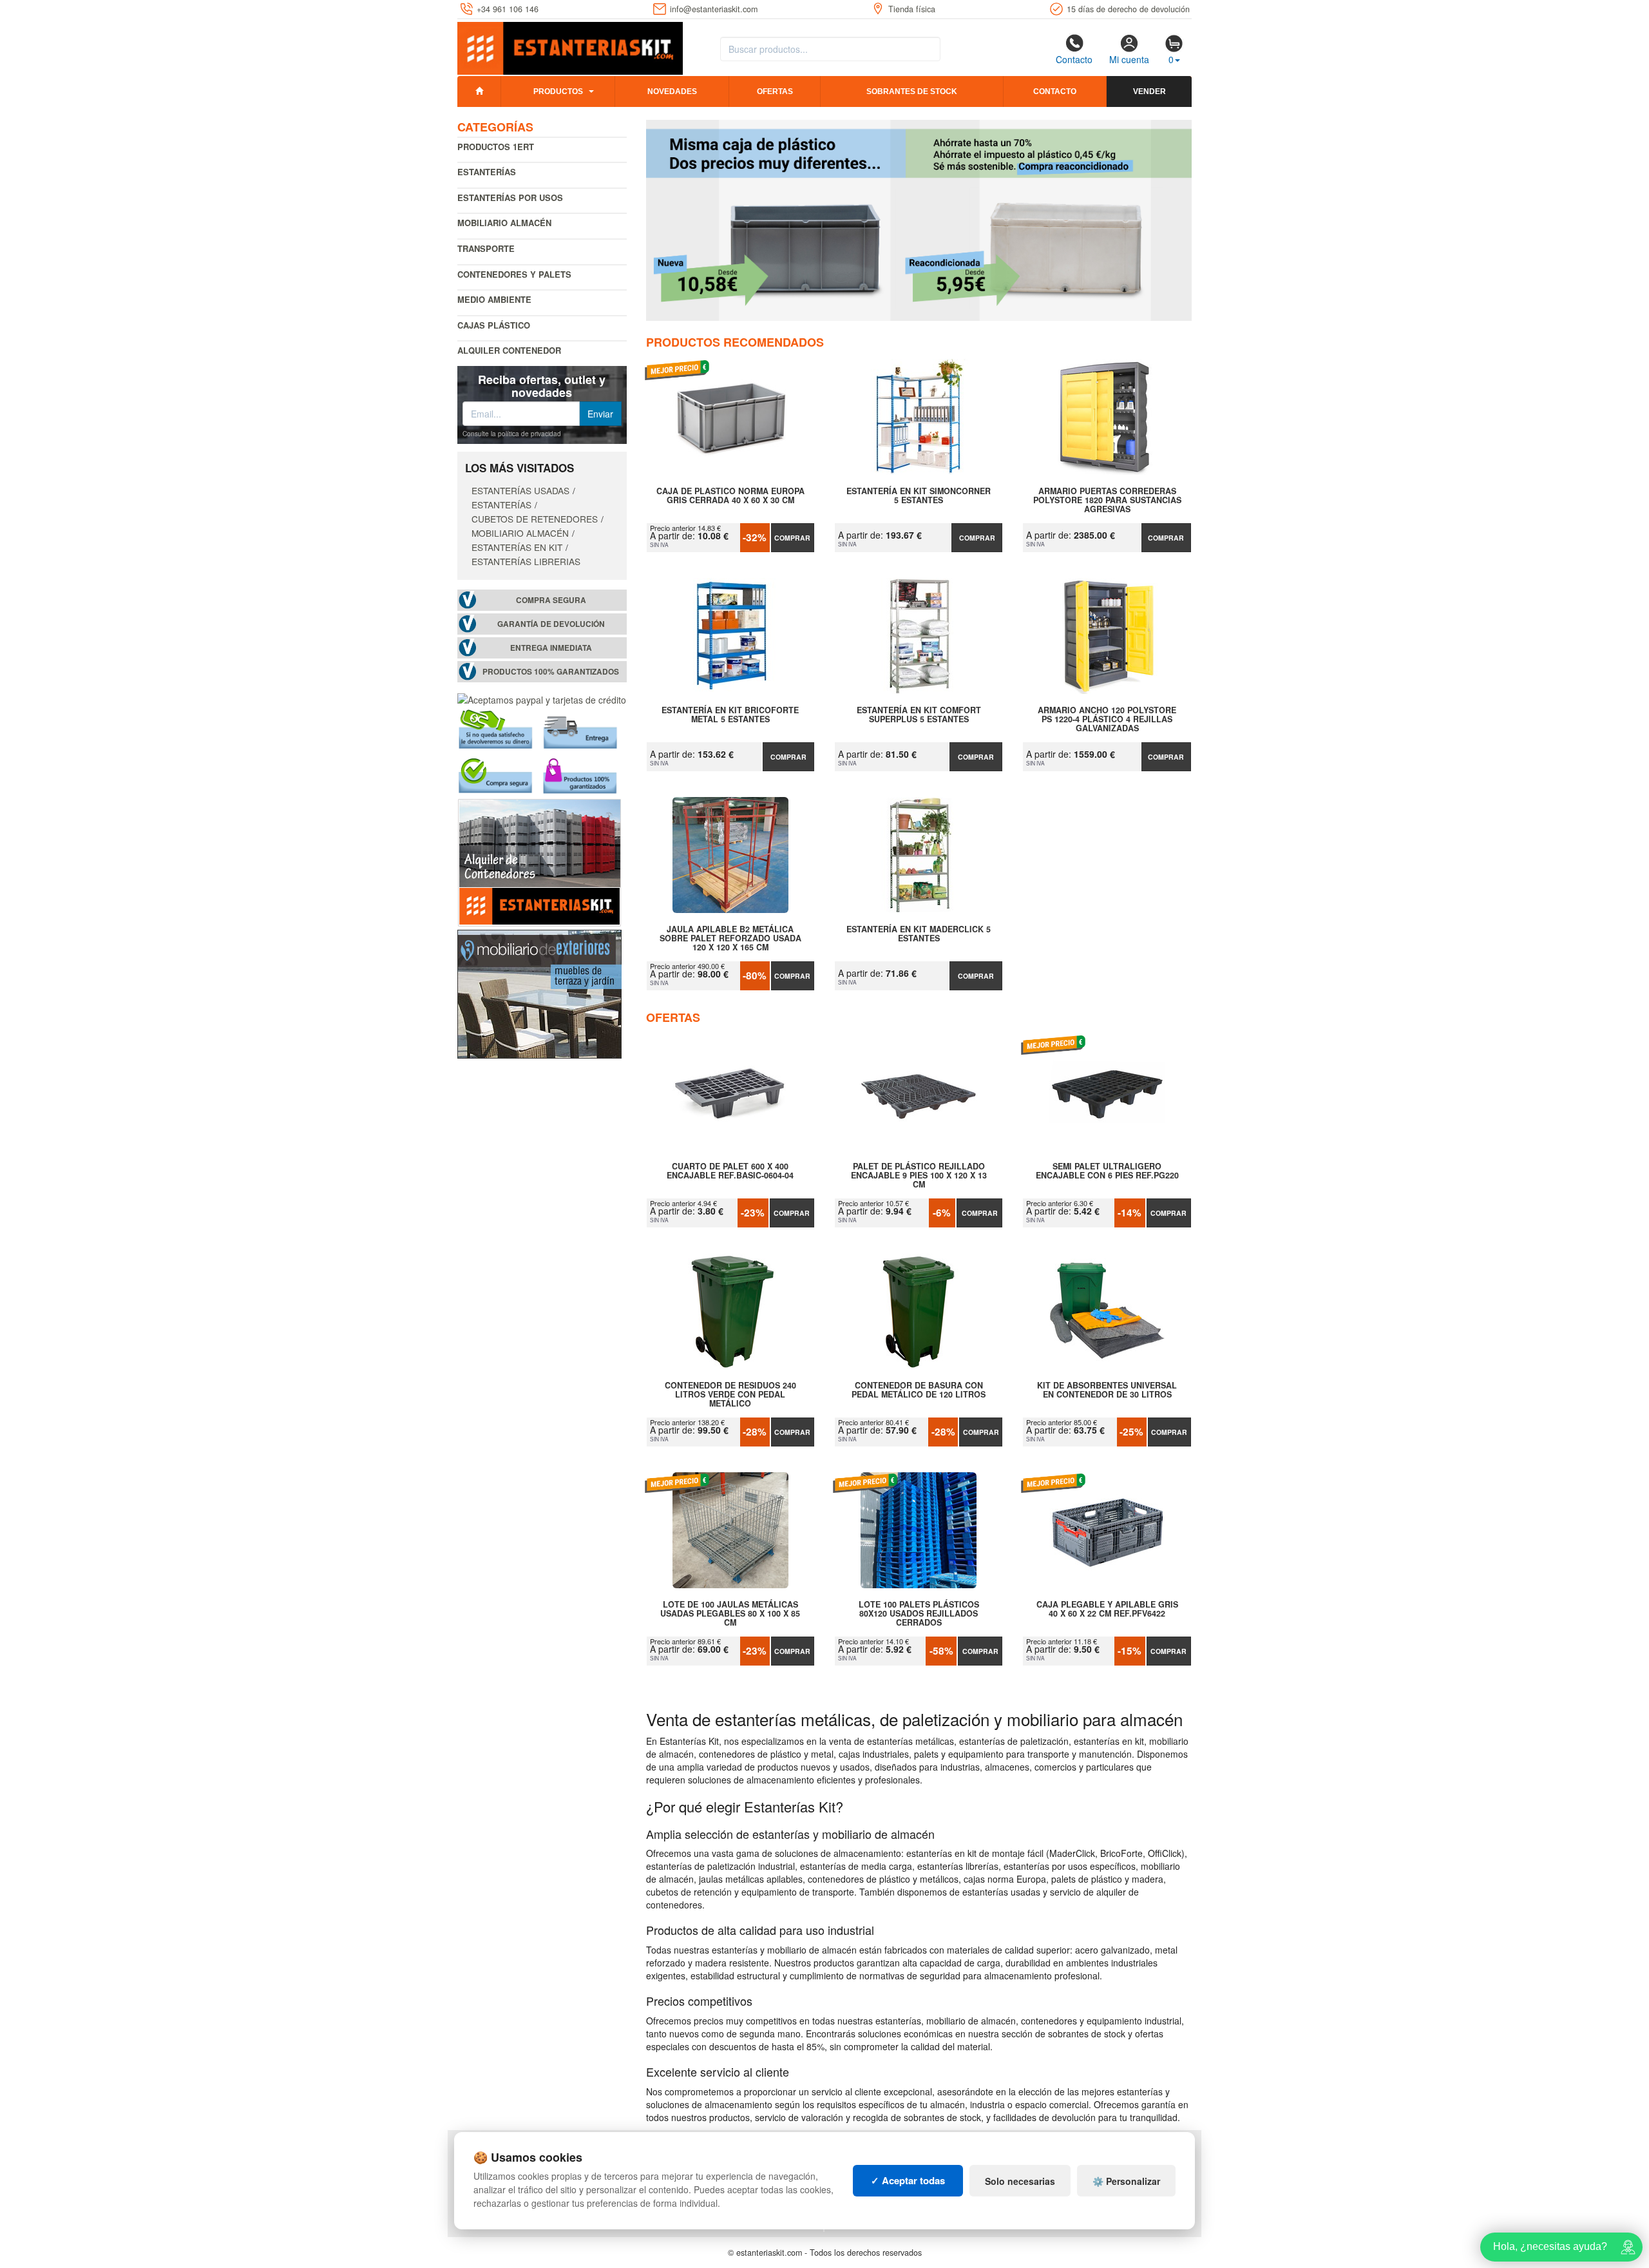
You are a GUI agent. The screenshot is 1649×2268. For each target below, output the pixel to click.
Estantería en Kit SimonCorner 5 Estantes (919, 496)
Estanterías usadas (520, 490)
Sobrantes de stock (912, 91)
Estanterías (487, 172)
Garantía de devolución (551, 624)
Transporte (486, 248)
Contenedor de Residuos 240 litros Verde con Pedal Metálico (730, 1394)
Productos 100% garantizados (551, 672)
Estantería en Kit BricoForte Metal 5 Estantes (730, 715)
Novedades (672, 91)
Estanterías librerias (526, 561)
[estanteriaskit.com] (570, 46)
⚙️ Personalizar (1126, 2181)
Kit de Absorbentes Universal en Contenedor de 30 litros (1107, 1390)
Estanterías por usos (510, 197)
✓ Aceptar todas (908, 2180)
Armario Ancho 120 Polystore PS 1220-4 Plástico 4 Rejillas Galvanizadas (1107, 719)
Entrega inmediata (551, 648)
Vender (1149, 91)
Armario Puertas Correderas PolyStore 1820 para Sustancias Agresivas (1107, 500)
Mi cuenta (1129, 59)
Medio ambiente (494, 299)
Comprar (792, 538)
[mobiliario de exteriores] (539, 993)
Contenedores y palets (514, 274)
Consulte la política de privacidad (512, 434)
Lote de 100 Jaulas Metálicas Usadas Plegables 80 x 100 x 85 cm (730, 1613)
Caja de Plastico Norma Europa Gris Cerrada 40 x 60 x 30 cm (730, 496)
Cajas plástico (494, 325)
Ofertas (775, 91)
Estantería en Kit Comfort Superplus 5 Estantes (919, 715)
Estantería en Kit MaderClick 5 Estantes (919, 934)
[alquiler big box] (539, 861)
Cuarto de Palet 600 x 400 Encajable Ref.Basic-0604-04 (730, 1171)
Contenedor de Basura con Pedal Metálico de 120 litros (919, 1390)
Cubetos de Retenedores (535, 519)
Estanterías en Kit (517, 547)
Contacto (1074, 59)
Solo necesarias (1020, 2181)
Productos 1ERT (496, 147)
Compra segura (551, 600)
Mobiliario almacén (504, 223)
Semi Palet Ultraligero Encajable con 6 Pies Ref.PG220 (1107, 1171)
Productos (558, 91)
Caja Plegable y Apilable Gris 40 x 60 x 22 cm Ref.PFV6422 (1107, 1610)
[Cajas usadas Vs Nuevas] (919, 220)
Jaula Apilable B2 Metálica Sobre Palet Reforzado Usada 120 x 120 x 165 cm (730, 938)
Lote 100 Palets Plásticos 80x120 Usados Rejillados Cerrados (919, 1613)
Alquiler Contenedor (509, 350)
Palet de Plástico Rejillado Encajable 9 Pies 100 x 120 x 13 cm (919, 1175)
